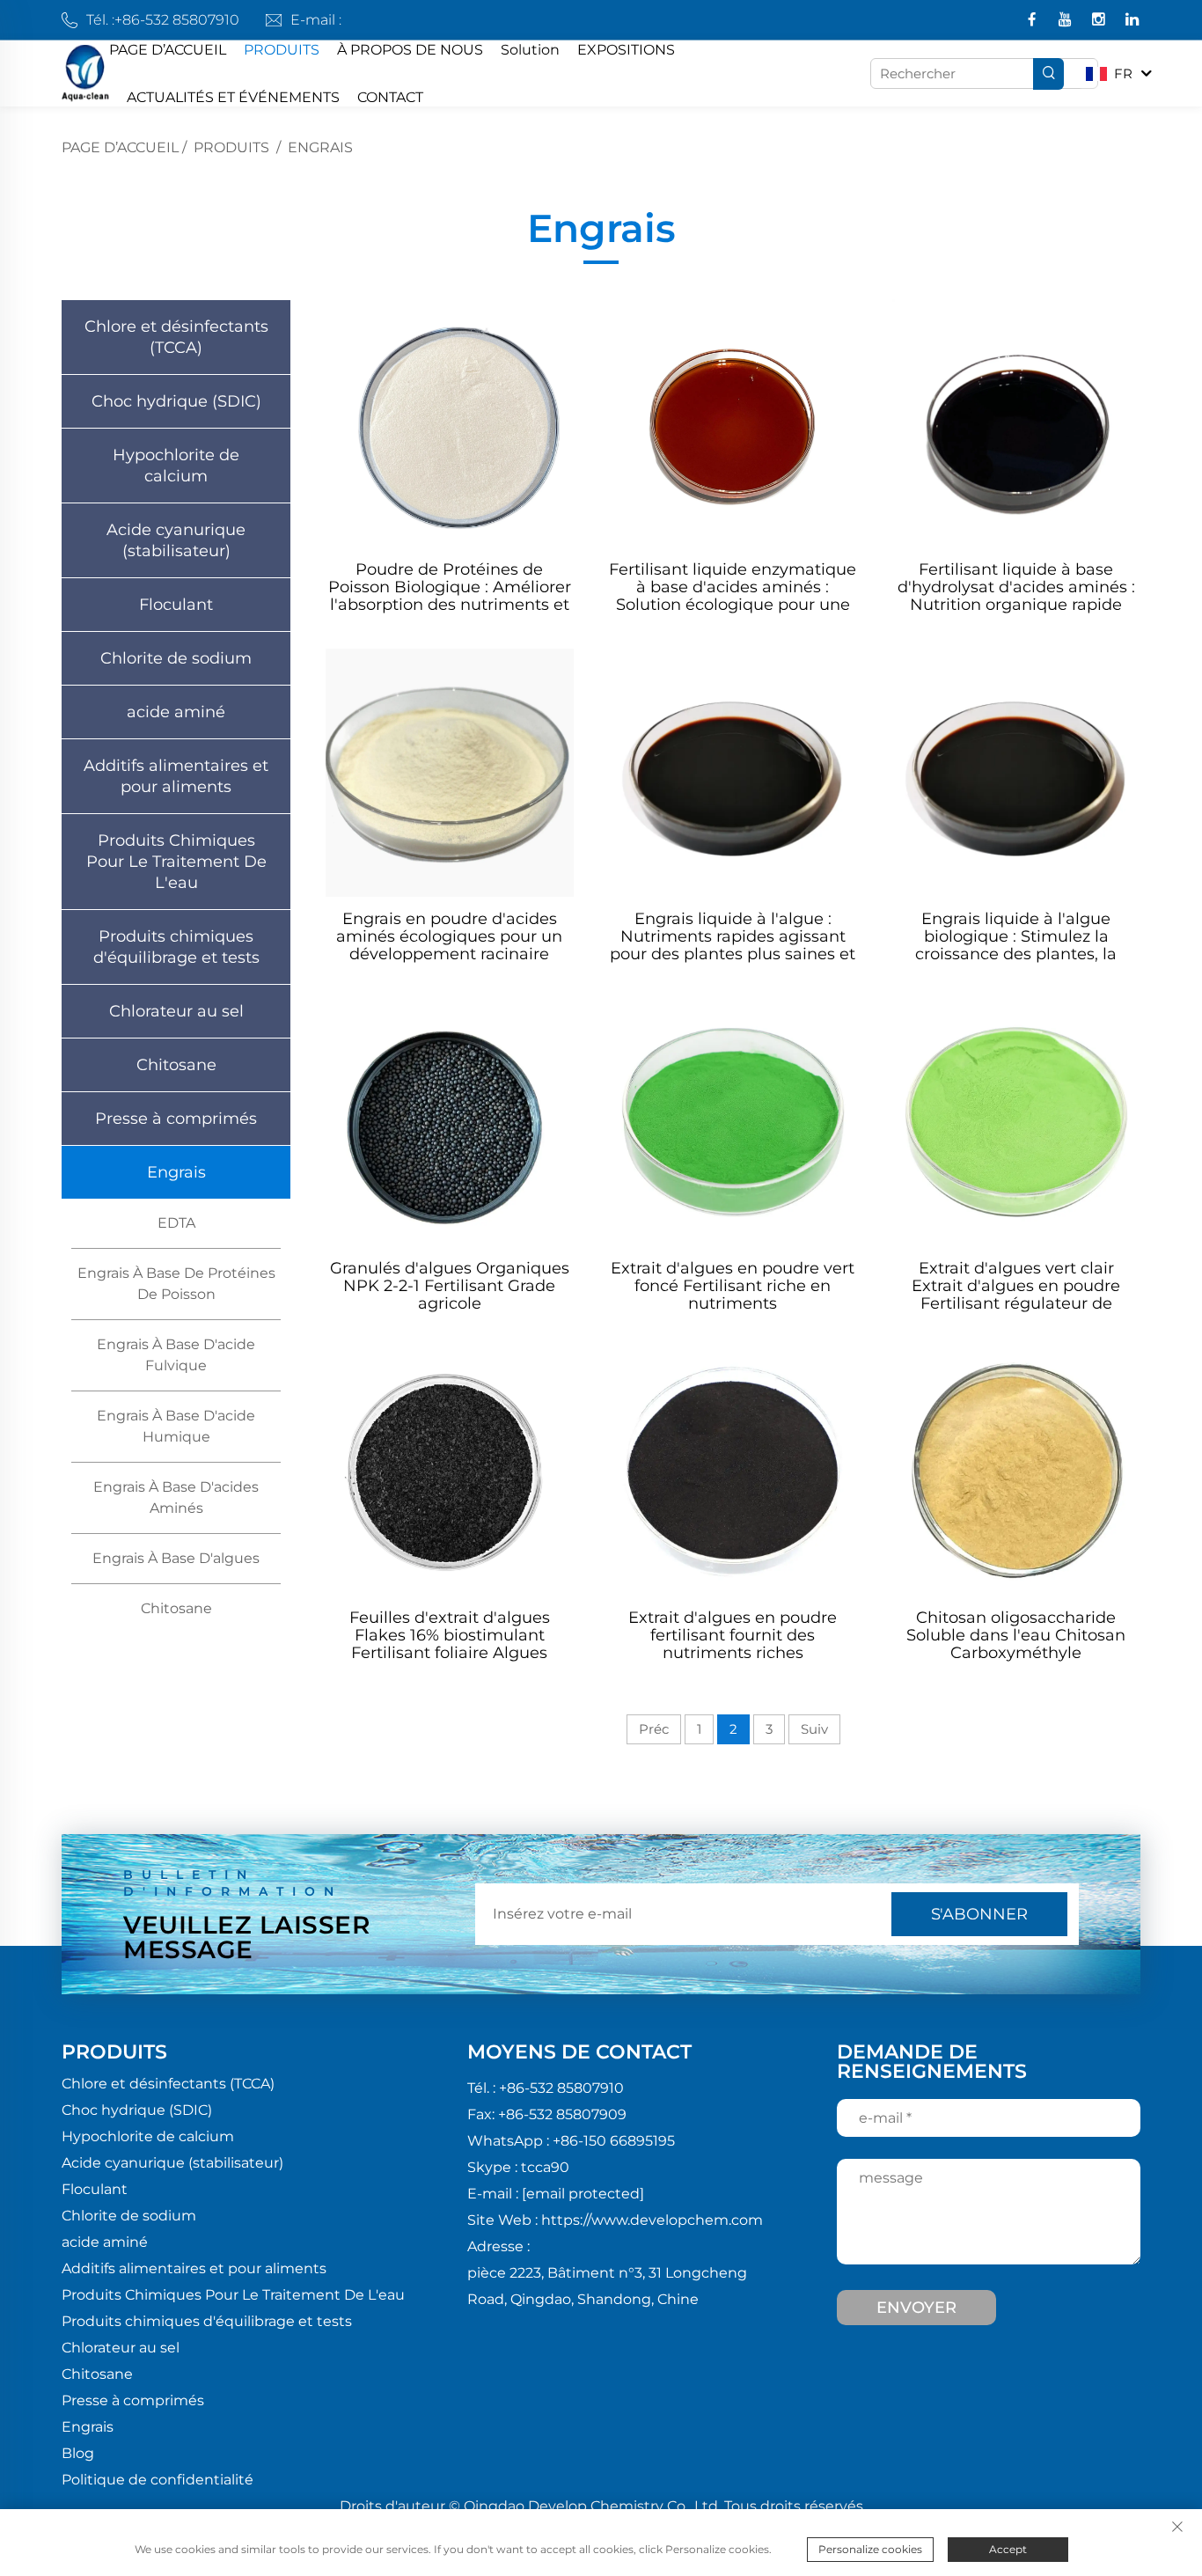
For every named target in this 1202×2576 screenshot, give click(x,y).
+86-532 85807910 (177, 20)
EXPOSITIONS (626, 50)
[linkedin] (1132, 21)
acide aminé (176, 712)
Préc (654, 1729)
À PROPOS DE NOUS (410, 50)
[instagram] (1100, 21)
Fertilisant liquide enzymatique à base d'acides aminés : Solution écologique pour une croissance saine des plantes (733, 587)
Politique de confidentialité (158, 2480)
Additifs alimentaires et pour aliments (176, 776)
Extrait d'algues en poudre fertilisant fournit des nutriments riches (733, 1635)
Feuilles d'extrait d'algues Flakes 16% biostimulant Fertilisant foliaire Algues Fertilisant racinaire (450, 1635)
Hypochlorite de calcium (176, 466)
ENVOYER (916, 2308)
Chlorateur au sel (176, 1011)
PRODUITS (282, 50)
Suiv (814, 1729)
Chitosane (176, 1065)
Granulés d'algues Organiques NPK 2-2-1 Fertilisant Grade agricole (450, 1286)
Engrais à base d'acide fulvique (176, 1355)
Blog (78, 2453)
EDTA (176, 1223)
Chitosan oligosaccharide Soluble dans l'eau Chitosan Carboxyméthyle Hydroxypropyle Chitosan (1016, 1635)
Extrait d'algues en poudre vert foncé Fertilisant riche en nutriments (733, 1286)
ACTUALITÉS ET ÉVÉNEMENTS (233, 97)
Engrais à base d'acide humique (176, 1426)
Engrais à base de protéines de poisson (176, 1284)
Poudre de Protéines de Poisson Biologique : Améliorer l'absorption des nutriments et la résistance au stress (450, 587)
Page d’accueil (120, 147)
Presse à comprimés (176, 1119)
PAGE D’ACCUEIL (168, 50)
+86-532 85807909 (562, 2114)
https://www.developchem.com (652, 2220)
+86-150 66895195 (614, 2141)
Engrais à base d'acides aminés (176, 1497)
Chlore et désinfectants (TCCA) (176, 337)
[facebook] (1033, 21)
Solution (530, 50)
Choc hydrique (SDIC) (176, 401)
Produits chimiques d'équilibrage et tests (176, 947)
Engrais (320, 147)
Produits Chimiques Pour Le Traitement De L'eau (176, 862)
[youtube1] (1067, 21)
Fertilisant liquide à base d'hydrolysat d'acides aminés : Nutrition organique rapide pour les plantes (1016, 587)
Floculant (176, 605)
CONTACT (390, 97)
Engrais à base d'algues (176, 1558)
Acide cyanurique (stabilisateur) (176, 540)
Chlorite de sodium (176, 658)
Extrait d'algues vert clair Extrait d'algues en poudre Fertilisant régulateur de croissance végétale (1016, 1286)
